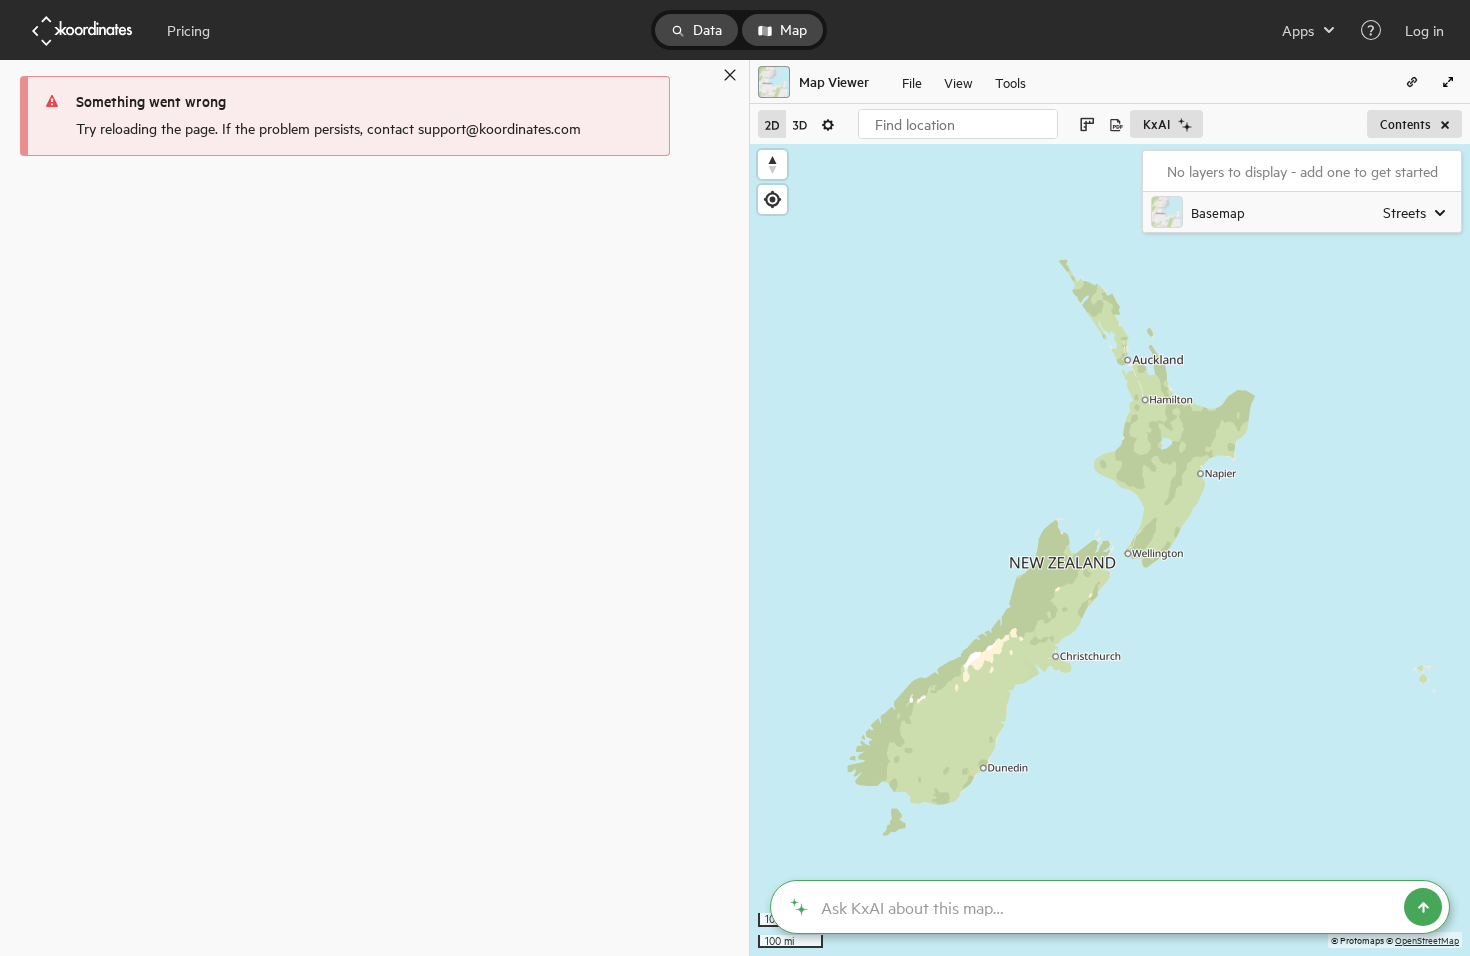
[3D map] (800, 124)
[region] (1110, 550)
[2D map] (772, 124)
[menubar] (964, 82)
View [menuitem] (958, 81)
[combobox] (958, 124)
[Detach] (701, 75)
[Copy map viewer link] (1412, 82)
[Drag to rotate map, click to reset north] (772, 164)
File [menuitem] (912, 81)
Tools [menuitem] (1010, 81)
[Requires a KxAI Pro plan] (1110, 907)
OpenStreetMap (1427, 939)
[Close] (730, 75)
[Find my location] (772, 199)
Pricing (188, 30)
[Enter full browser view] (1448, 82)
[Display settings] (828, 124)
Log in (1424, 30)
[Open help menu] (1371, 30)
